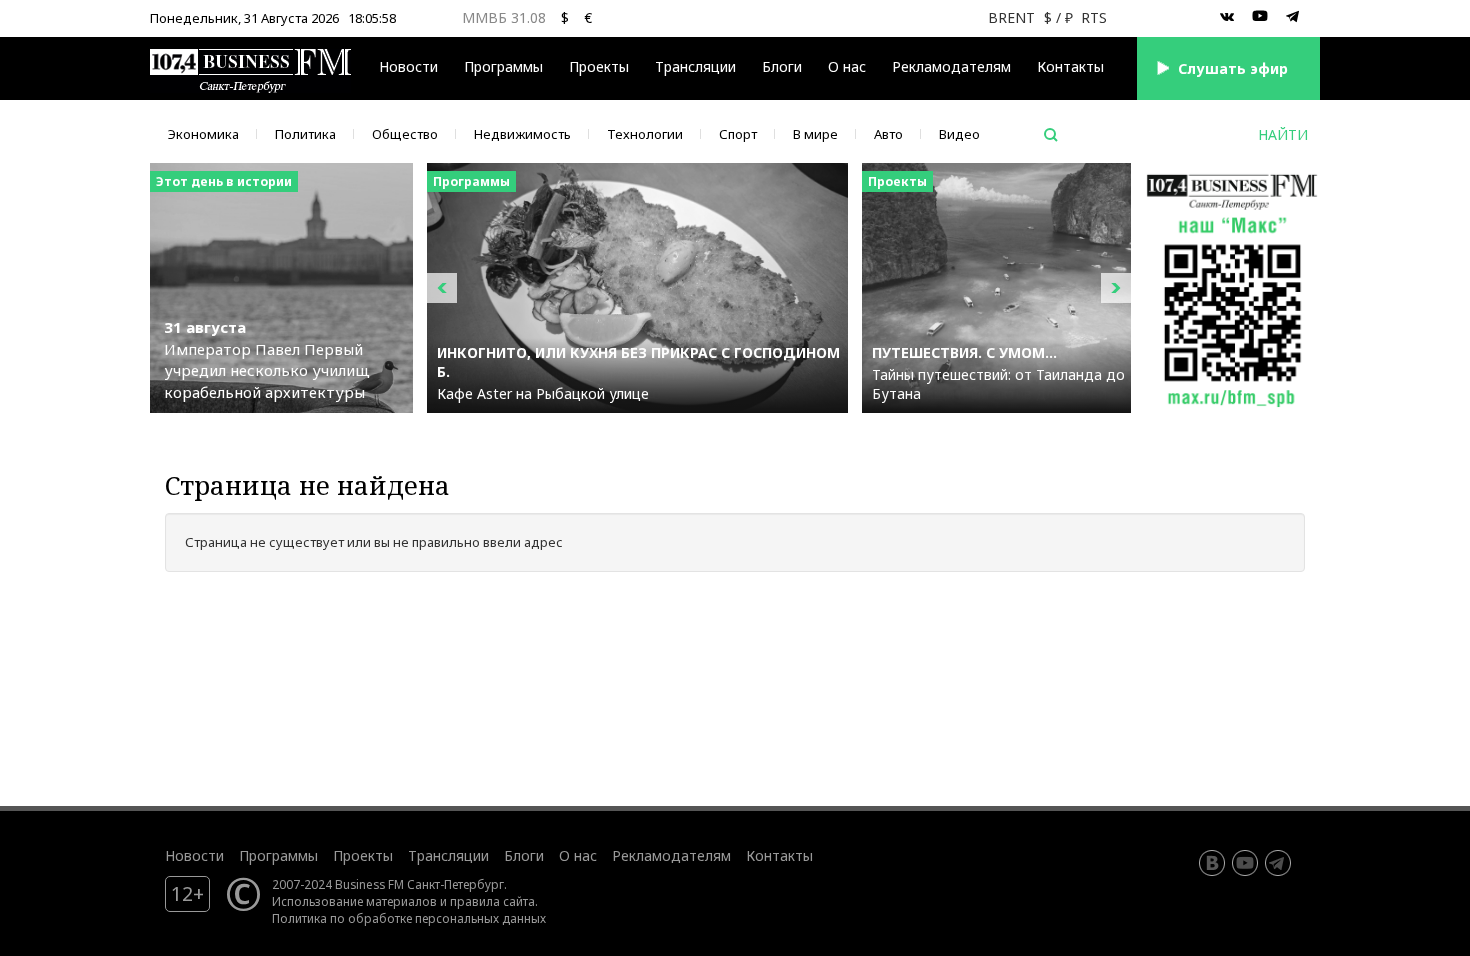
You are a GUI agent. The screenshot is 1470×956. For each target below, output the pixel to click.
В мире (815, 134)
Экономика (203, 134)
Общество (405, 134)
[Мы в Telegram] (1293, 17)
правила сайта (492, 901)
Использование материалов (354, 901)
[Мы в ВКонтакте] (1227, 17)
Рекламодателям (951, 66)
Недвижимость (522, 134)
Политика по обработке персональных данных (409, 918)
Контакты (1070, 66)
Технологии (645, 134)
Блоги (782, 66)
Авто (888, 134)
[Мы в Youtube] (1260, 17)
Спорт (738, 134)
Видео (959, 134)
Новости (408, 66)
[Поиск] (1051, 135)
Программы (503, 66)
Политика (305, 134)
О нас (847, 66)
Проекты (363, 855)
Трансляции (448, 855)
